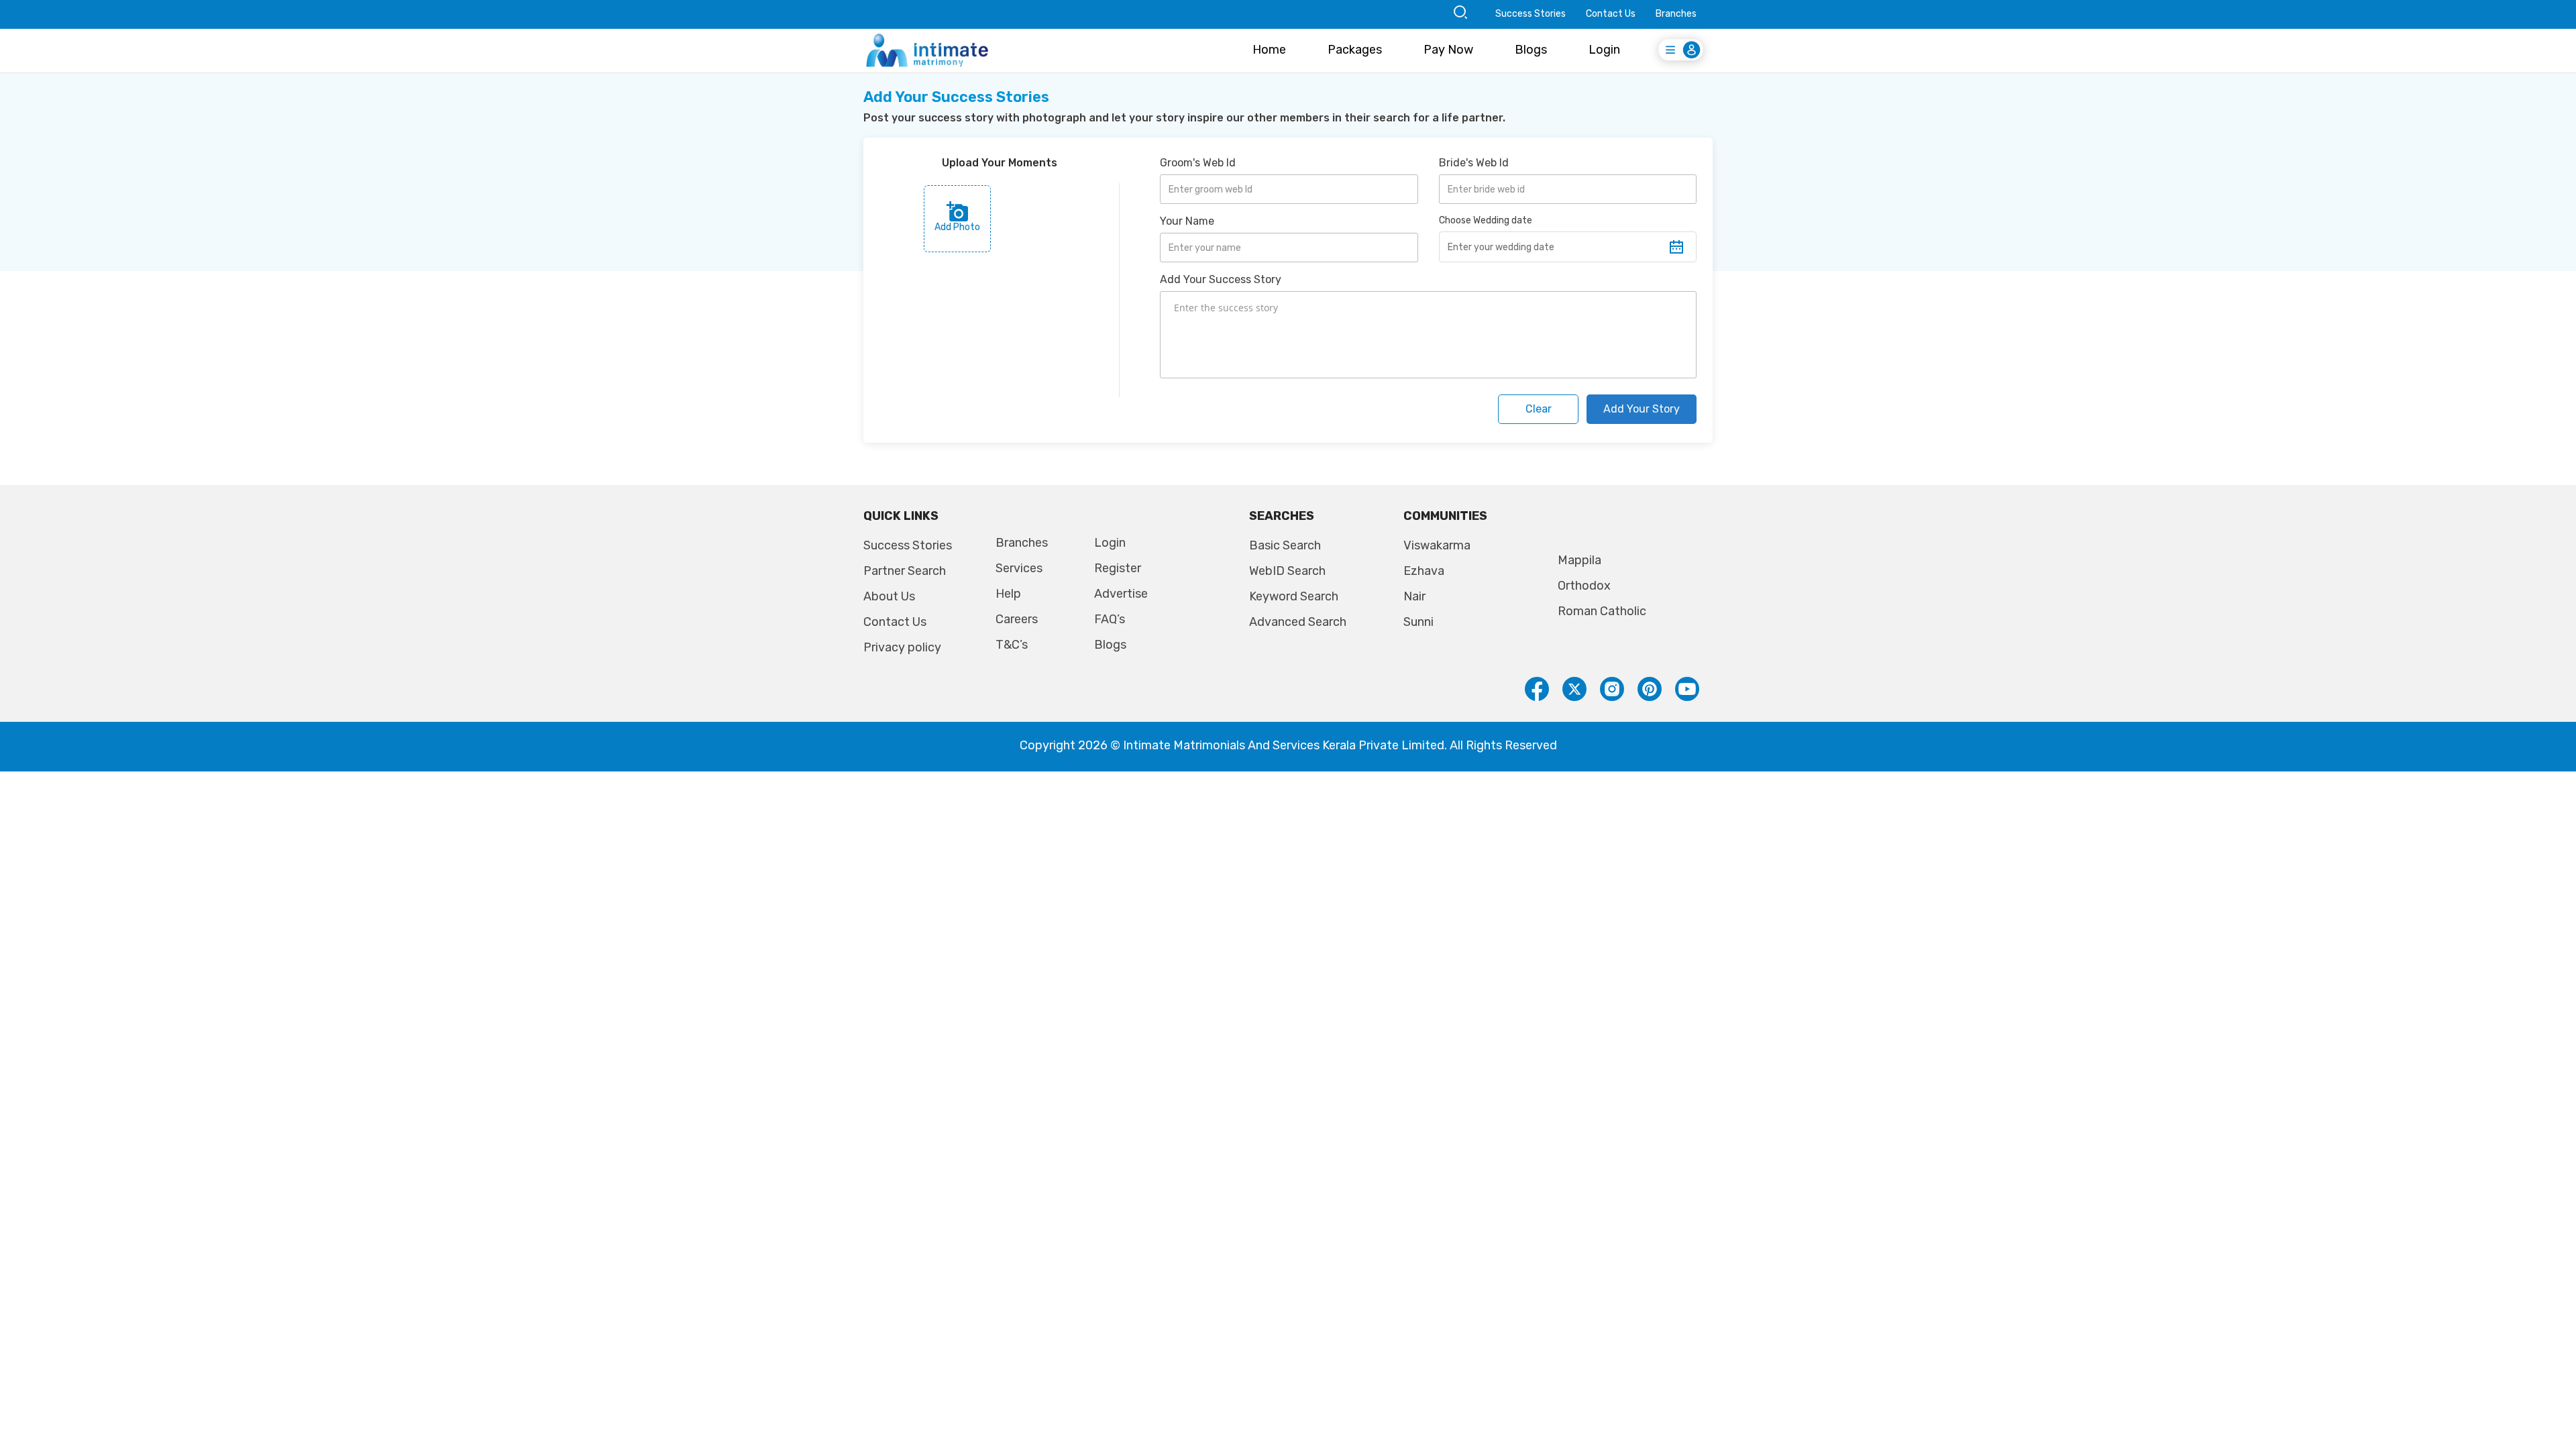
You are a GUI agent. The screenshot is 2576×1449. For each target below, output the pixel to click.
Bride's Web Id (1474, 163)
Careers (1017, 619)
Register (1118, 568)
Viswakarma (1437, 545)
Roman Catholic (1602, 611)
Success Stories (1531, 14)
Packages (1355, 50)
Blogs (1531, 50)
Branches (1676, 14)
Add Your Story (1642, 409)
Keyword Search (1294, 596)
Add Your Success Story (1221, 279)
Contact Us (1611, 14)
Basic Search (1285, 545)
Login (1604, 50)
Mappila (1579, 560)
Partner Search (905, 571)
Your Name (1187, 221)
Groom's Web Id (1198, 163)
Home (1269, 50)
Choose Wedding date (1486, 220)
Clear (1539, 409)
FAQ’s (1110, 619)
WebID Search (1287, 571)
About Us (889, 596)
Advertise (1121, 594)
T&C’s (1012, 645)
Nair (1414, 596)
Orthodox (1584, 586)
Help (1008, 594)
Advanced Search (1298, 622)
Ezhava (1424, 571)
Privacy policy (902, 647)
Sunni (1418, 622)
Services (1019, 568)
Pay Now (1448, 50)
